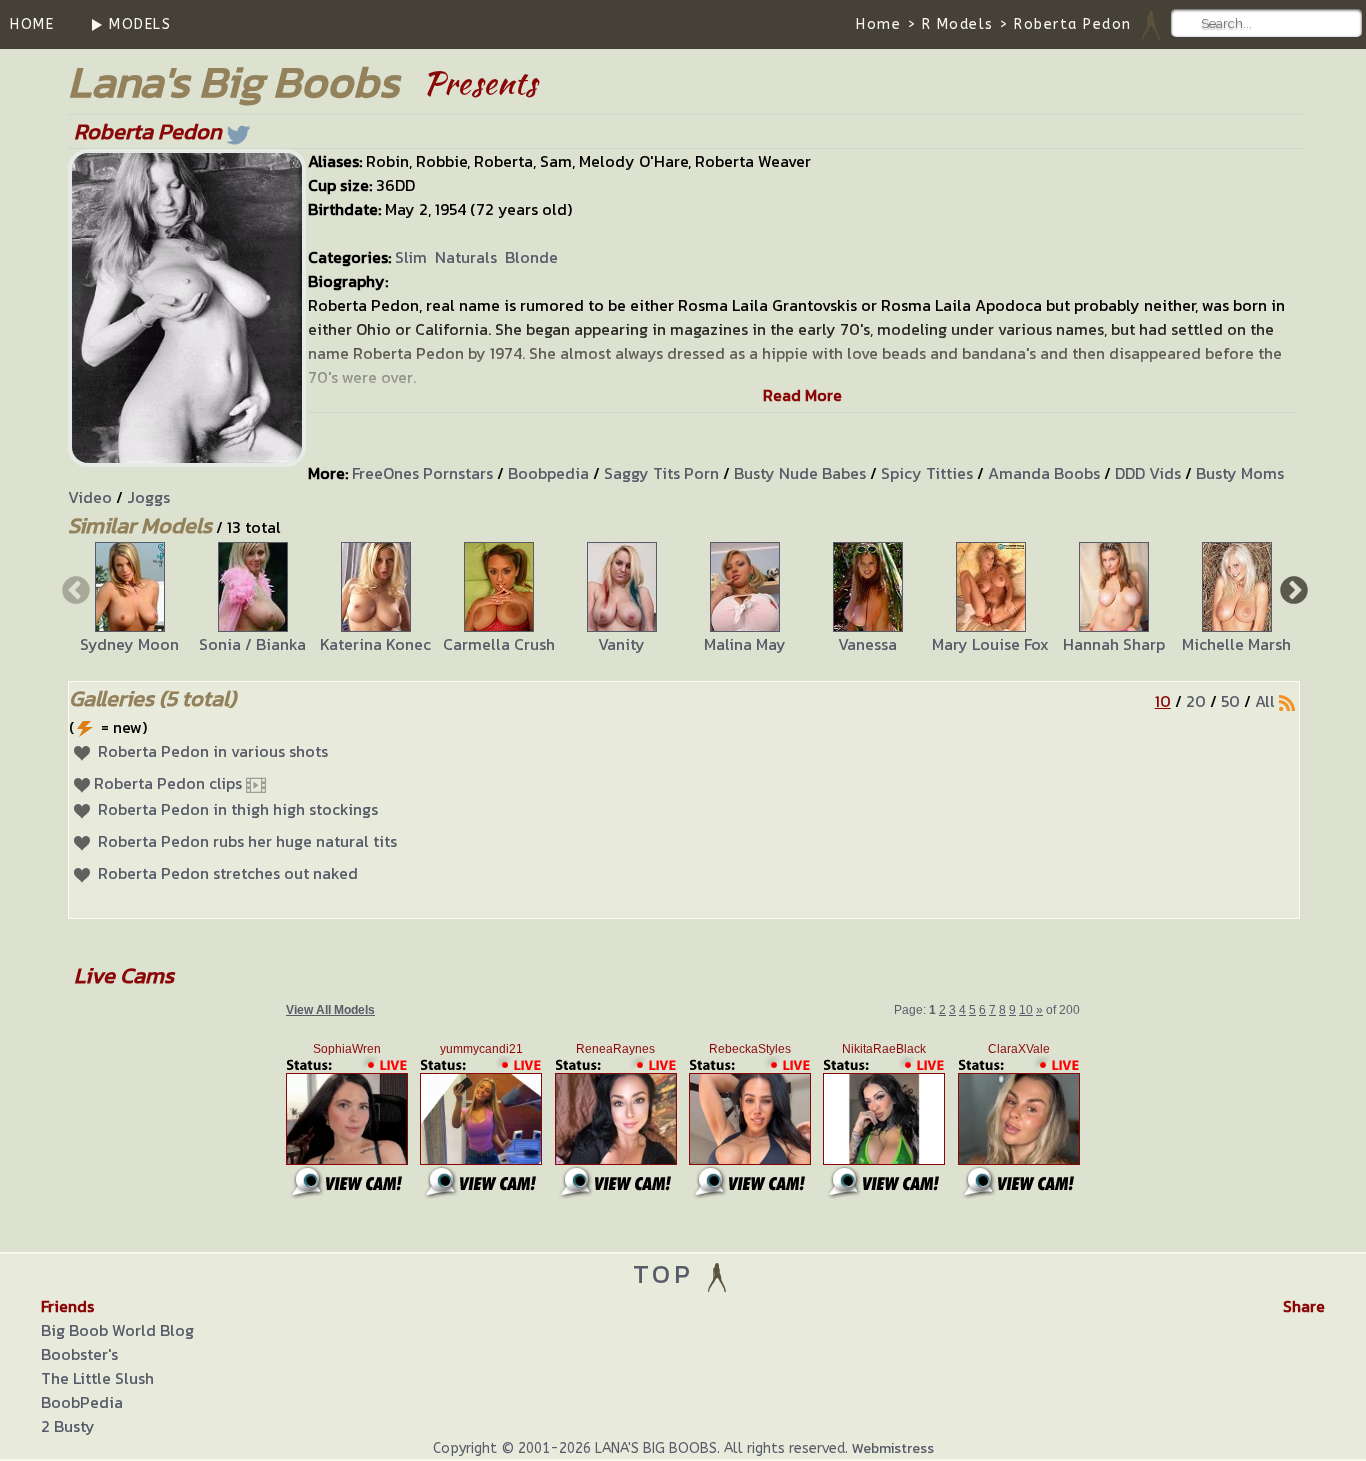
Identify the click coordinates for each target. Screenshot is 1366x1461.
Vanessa (867, 644)
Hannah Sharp (1114, 644)
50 (1230, 701)
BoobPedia (82, 1402)
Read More (802, 395)
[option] (129, 599)
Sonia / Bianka (252, 644)
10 (1163, 701)
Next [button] (1292, 589)
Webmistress (893, 1448)
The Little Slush (97, 1378)
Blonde (531, 257)
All (1265, 701)
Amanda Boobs (1044, 473)
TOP (668, 1273)
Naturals (466, 257)
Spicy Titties (927, 473)
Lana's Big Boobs (233, 81)
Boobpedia (548, 473)
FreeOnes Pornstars (422, 473)
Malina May (745, 644)
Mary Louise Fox (990, 644)
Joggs (148, 497)
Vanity (621, 644)
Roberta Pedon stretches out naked (228, 873)
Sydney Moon (129, 644)
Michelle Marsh (1236, 644)
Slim (411, 257)
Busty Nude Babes (800, 473)
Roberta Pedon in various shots (213, 751)
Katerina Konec (375, 644)
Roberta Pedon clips (168, 783)
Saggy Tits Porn (661, 473)
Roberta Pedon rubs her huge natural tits (247, 841)
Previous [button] (74, 589)
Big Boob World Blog (117, 1330)
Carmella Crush (499, 644)
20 (1196, 701)
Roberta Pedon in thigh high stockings (238, 809)
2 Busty (68, 1426)
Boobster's (79, 1354)
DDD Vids (1148, 473)
